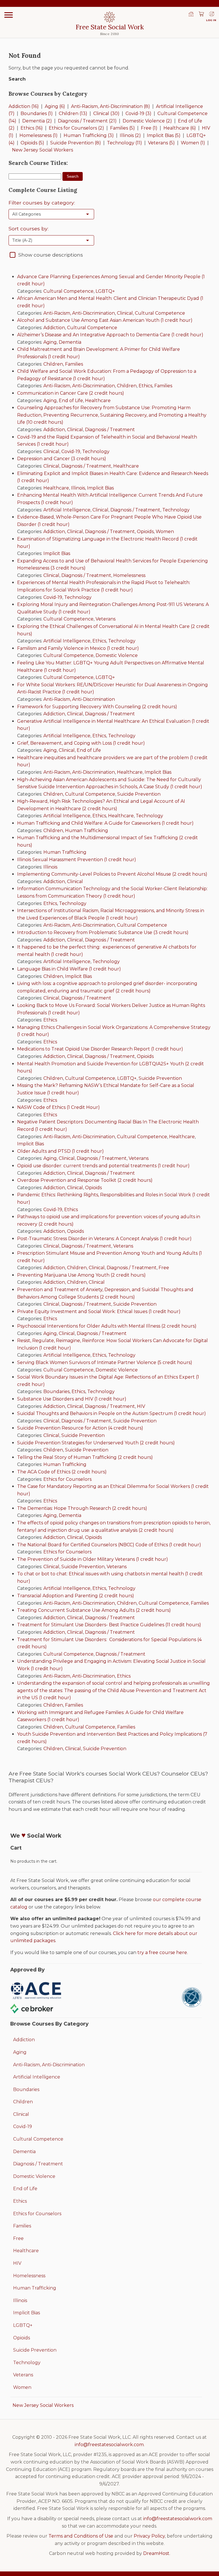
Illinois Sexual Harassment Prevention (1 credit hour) (77, 860)
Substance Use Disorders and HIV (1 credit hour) (72, 1399)
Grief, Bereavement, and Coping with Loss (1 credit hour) (81, 743)
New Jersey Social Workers (42, 150)
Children (53, 364)
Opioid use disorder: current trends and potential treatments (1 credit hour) (103, 1166)
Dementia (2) (37, 121)
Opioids (145, 532)
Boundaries (56, 1392)
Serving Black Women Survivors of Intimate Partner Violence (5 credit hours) (105, 1362)
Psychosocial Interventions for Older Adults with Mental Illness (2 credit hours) (107, 1326)
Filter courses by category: (42, 203)
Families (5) (122, 128)
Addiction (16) (24, 106)
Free (164, 1268)
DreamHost (156, 2553)
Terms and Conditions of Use (81, 2536)
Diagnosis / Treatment (110, 430)
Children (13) (73, 113)
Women (165, 532)
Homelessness (129, 575)
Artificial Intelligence (67, 510)
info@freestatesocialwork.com (109, 2445)
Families (74, 364)
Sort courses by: (29, 229)
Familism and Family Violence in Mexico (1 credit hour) (78, 648)
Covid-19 (71, 451)
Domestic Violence (117, 655)
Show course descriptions (51, 255)
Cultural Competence (68, 291)
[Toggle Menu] (9, 15)
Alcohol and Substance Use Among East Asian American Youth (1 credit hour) (105, 320)
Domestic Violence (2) (147, 121)
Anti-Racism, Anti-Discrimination (79, 313)
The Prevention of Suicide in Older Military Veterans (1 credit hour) (93, 1559)
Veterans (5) (161, 143)
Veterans (106, 619)
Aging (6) (55, 106)
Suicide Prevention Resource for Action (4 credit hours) (80, 1428)
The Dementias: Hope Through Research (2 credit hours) (82, 1508)
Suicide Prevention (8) (76, 143)
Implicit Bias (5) (164, 135)
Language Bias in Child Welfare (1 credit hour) (69, 969)
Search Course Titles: (38, 163)
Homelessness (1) (38, 135)
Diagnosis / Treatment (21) (87, 121)
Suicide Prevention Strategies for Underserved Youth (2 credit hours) (96, 1443)
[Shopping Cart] (201, 15)
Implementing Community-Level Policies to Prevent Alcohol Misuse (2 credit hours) (112, 874)
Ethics (145, 386)
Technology (96, 451)
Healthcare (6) (180, 128)
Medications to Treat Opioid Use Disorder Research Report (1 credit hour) (100, 1049)
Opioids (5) (32, 143)
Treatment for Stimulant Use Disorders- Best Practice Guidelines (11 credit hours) (109, 1625)
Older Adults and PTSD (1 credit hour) (60, 1151)
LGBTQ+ (105, 291)
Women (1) (193, 143)
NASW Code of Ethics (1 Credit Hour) (58, 1107)
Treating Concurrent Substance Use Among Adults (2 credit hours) (94, 1610)
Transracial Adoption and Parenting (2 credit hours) (76, 1596)
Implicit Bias (100, 488)
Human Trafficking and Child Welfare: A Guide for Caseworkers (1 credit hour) (105, 823)
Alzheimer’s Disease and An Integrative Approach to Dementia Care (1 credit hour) (110, 335)
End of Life (71, 401)
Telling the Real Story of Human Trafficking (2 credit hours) (85, 1457)
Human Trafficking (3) (89, 135)
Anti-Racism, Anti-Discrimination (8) (110, 106)
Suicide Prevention (139, 794)
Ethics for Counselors (67, 1479)
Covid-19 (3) (138, 113)
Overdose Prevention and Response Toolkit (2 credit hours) (85, 1180)
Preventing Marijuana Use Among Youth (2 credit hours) (81, 1275)
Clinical (125, 313)
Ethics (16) (32, 128)
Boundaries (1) (37, 113)
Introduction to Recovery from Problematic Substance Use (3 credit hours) (103, 932)
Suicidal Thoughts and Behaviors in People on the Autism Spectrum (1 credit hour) (111, 1413)
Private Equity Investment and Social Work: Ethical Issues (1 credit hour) (99, 1311)
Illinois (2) (130, 135)
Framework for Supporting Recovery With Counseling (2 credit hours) (97, 707)
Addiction (54, 328)
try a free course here (162, 1953)
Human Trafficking (87, 831)
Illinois (78, 488)
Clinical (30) (106, 113)
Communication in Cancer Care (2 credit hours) (71, 393)
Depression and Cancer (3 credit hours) (62, 459)
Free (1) (149, 128)
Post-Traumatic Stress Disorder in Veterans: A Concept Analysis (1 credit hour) (104, 1239)
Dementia (70, 342)
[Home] (191, 15)
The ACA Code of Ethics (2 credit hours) (62, 1472)
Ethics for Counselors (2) (76, 128)
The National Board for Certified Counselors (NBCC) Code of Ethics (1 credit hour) (109, 1545)
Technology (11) (124, 143)
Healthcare (98, 401)
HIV (141, 1406)
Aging (50, 342)
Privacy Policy (149, 2536)
